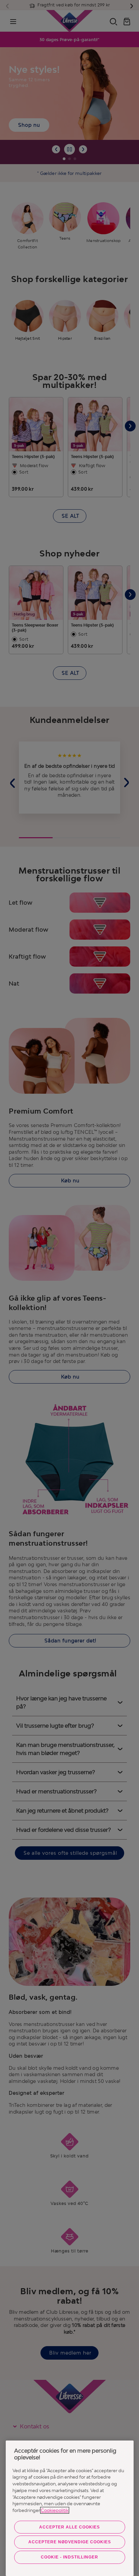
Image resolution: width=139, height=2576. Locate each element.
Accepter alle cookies (69, 2527)
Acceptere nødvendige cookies (70, 2542)
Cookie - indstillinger (69, 2557)
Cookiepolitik (55, 2510)
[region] (70, 2508)
